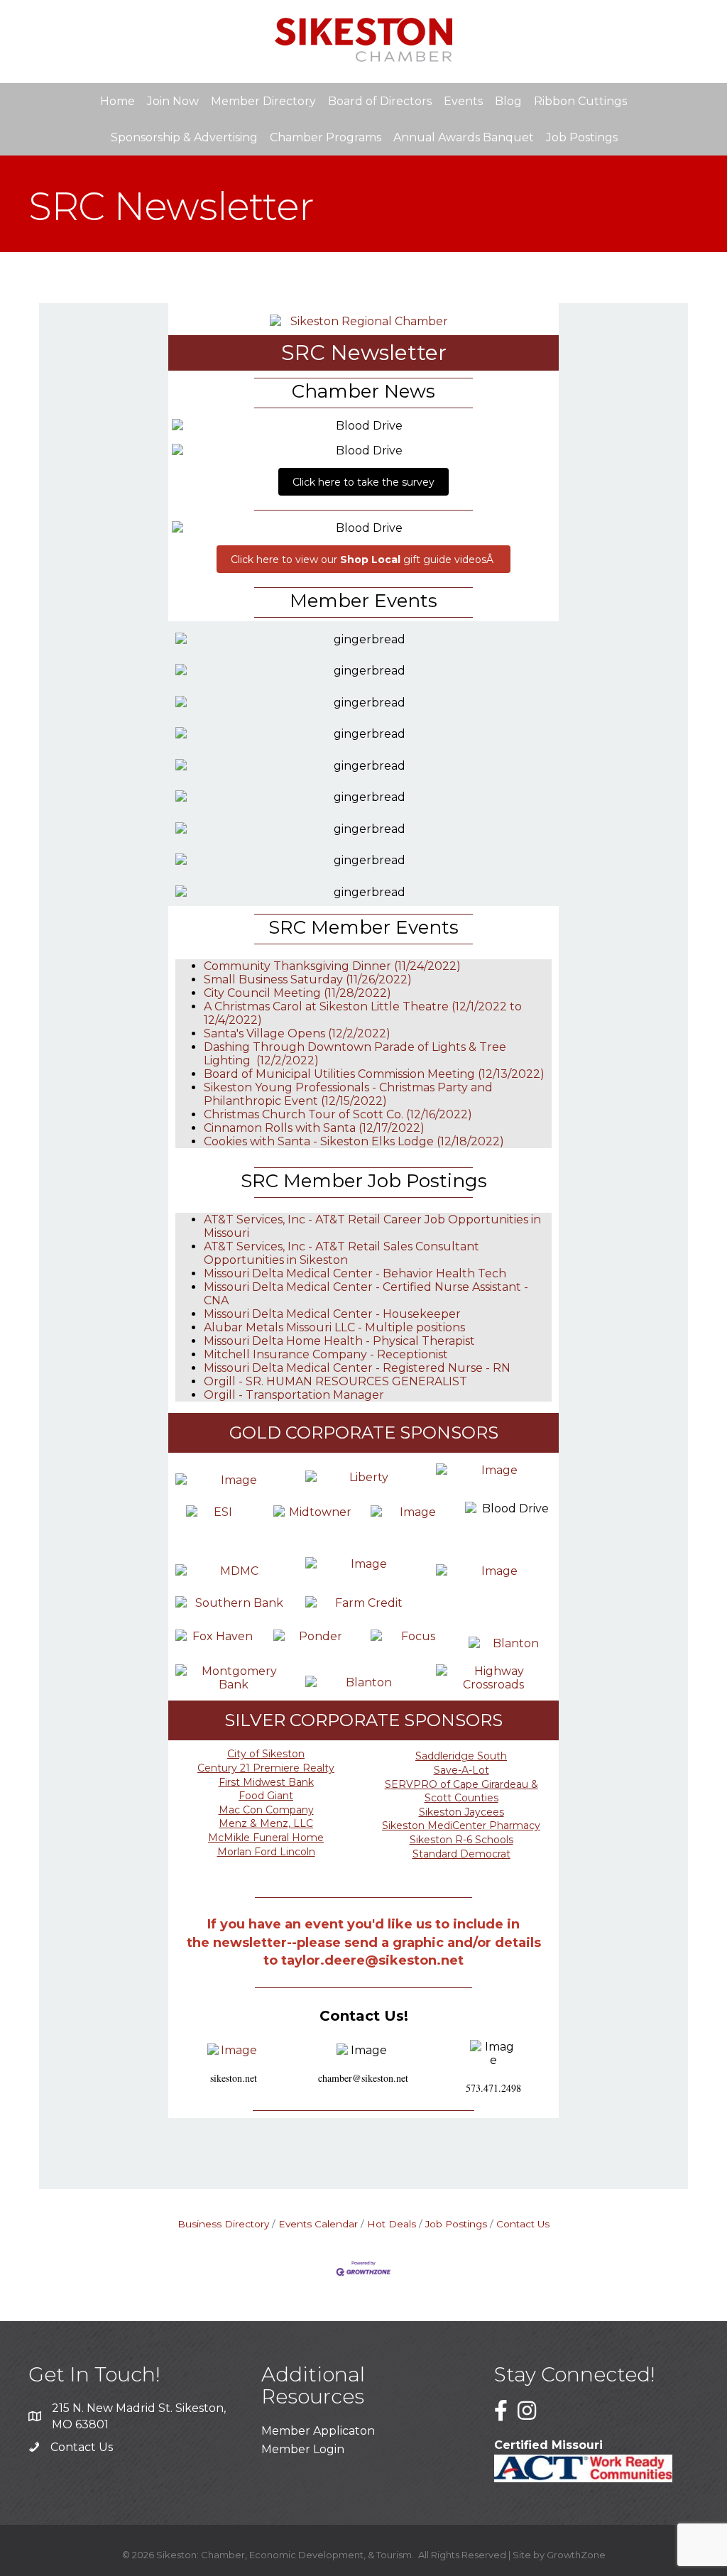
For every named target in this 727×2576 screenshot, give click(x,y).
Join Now (173, 101)
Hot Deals (392, 2224)
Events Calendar (318, 2224)
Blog (508, 101)
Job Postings (582, 137)
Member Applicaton (318, 2431)
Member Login (303, 2449)
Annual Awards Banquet (464, 137)
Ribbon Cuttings (580, 101)
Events (463, 101)
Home (117, 101)
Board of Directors (380, 101)
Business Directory (223, 2224)
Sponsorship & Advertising (184, 137)
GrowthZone (576, 2555)
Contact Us (523, 2224)
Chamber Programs (326, 137)
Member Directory (263, 101)
